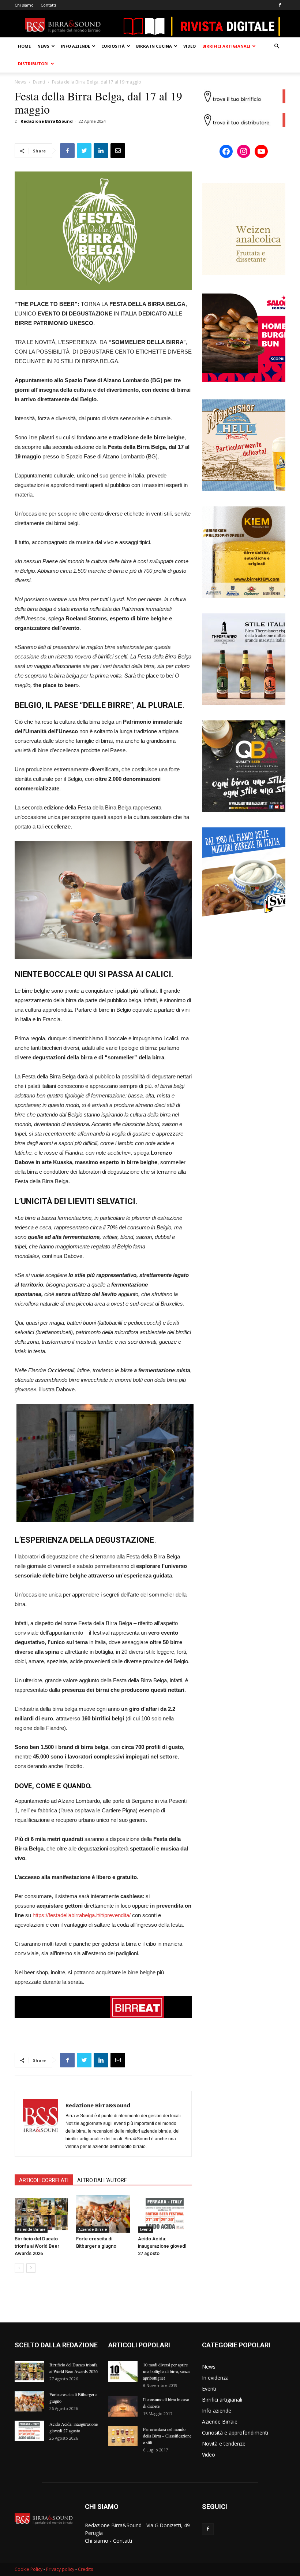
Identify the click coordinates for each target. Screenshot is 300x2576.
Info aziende (75, 46)
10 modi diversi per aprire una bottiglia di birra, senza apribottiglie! (166, 2371)
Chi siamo (24, 5)
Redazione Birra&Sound (47, 121)
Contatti (48, 5)
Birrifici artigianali (226, 46)
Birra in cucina (154, 46)
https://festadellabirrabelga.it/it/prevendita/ (82, 1915)
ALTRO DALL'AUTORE (102, 2180)
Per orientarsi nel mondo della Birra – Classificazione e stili (167, 2436)
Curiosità (113, 46)
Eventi (39, 82)
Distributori (33, 64)
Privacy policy (60, 2569)
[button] (277, 46)
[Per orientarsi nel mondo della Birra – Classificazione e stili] (123, 2436)
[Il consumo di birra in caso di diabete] (123, 2406)
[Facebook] (280, 5)
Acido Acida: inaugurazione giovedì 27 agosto (162, 2246)
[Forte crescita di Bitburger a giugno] (103, 2214)
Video (190, 46)
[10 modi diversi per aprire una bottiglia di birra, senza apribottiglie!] (123, 2372)
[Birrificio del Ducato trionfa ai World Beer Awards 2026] (42, 2214)
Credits (85, 2569)
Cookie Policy (29, 2569)
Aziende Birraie (31, 2229)
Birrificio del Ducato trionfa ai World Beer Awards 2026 (37, 2246)
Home (24, 46)
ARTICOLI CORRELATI (44, 2180)
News (43, 46)
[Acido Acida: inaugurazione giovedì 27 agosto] (165, 2214)
